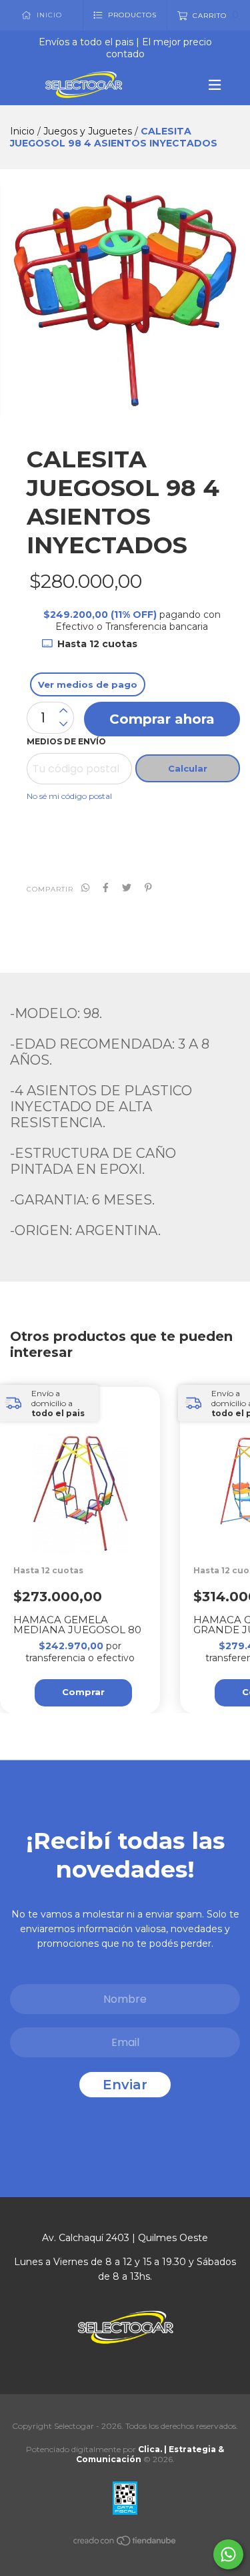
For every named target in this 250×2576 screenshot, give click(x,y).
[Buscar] (234, 119)
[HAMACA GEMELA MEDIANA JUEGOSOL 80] (87, 1533)
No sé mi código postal (69, 796)
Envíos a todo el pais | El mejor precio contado (125, 48)
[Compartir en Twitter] (127, 888)
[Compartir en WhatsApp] (85, 888)
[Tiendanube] (125, 2543)
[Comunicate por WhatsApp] (228, 2554)
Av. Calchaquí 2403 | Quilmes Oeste (125, 2238)
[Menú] (209, 85)
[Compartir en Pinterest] (148, 888)
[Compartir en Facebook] (106, 888)
